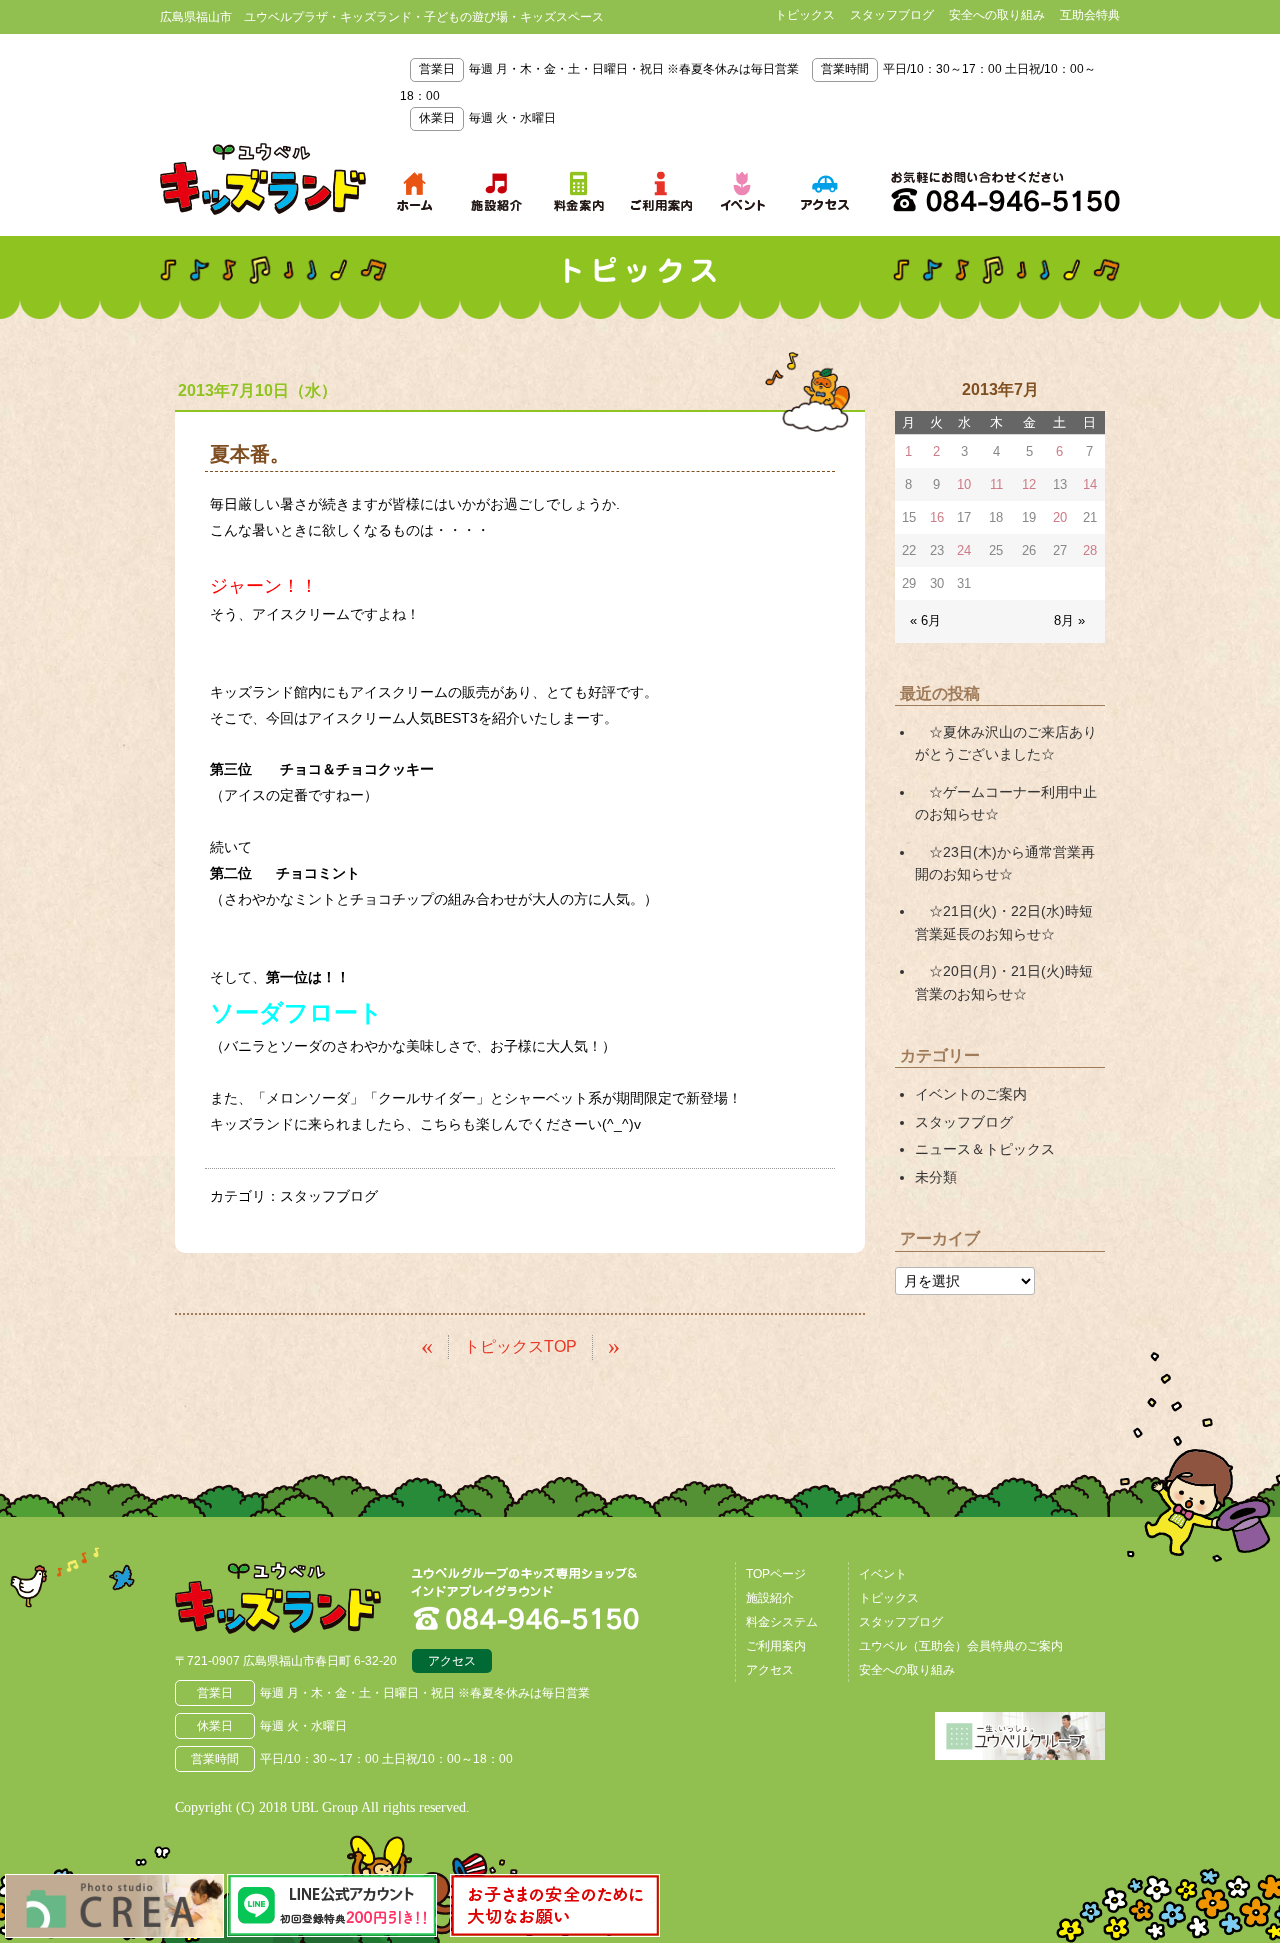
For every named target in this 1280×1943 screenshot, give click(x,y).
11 (996, 484)
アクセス (452, 1661)
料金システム (782, 1622)
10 (964, 484)
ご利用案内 (776, 1646)
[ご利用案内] (661, 191)
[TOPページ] (415, 191)
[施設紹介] (497, 191)
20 (1060, 517)
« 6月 (925, 620)
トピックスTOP (520, 1346)
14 (1090, 484)
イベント (883, 1574)
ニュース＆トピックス (985, 1149)
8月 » (1069, 620)
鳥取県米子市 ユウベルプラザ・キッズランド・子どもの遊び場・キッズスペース (263, 179)
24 (964, 550)
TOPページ (776, 1574)
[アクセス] (825, 191)
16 (937, 517)
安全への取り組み (997, 15)
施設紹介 (770, 1598)
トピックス (805, 15)
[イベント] (743, 191)
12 (1029, 484)
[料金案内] (579, 191)
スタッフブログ (892, 15)
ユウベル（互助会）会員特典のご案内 (961, 1646)
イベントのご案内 (971, 1094)
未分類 (936, 1177)
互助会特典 (1090, 15)
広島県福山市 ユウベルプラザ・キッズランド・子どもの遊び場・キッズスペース (278, 1598)
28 (1090, 550)
